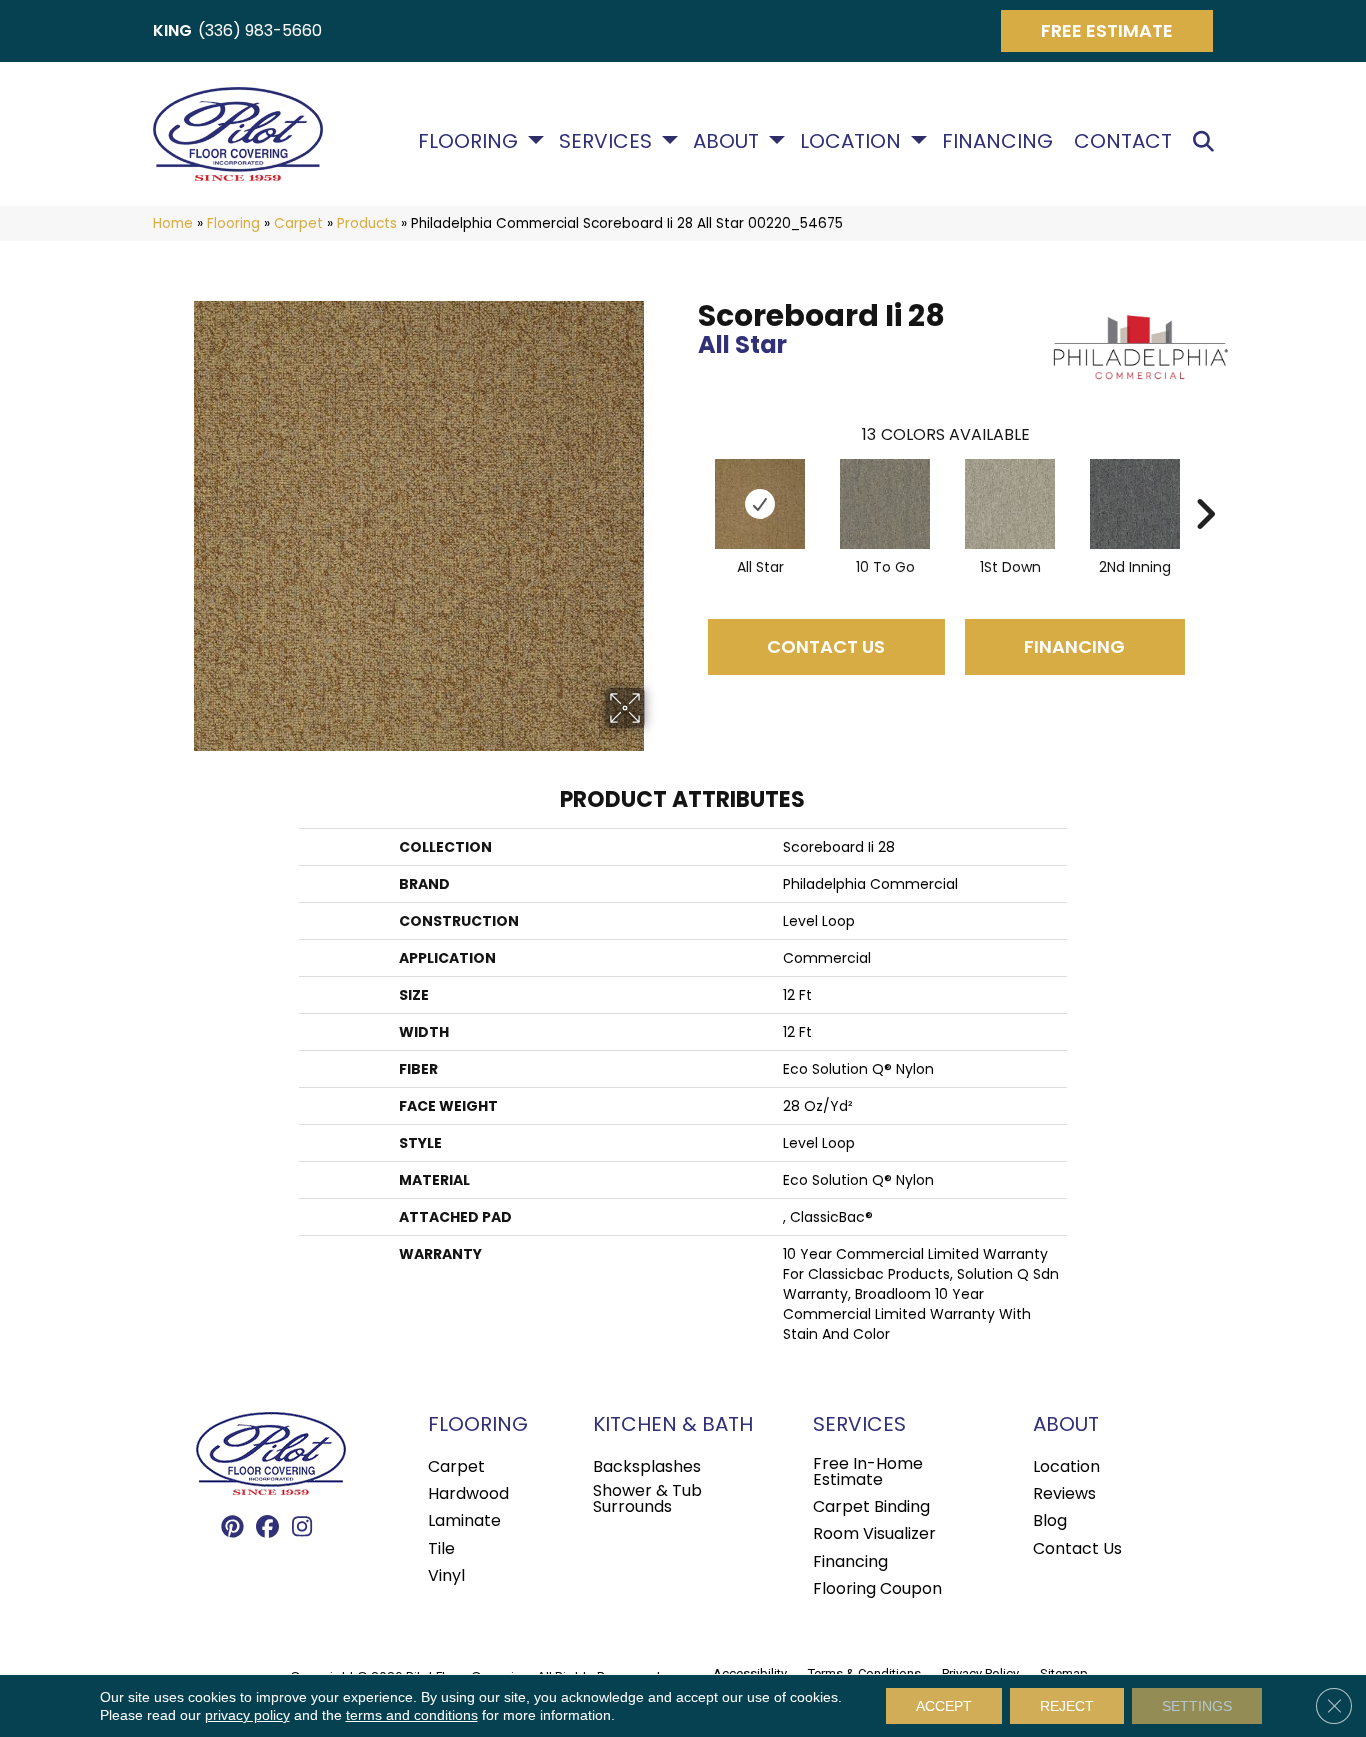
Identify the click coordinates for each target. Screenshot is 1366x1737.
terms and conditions (412, 1715)
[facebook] (267, 1528)
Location (850, 141)
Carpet (298, 223)
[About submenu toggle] (777, 140)
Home (173, 223)
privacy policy (247, 1715)
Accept (944, 1706)
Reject (1067, 1706)
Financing (997, 141)
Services (605, 141)
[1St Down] (1010, 504)
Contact (1123, 141)
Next (1205, 484)
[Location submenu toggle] (919, 140)
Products (367, 223)
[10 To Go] (885, 504)
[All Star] (760, 504)
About (726, 141)
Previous (688, 484)
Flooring (468, 141)
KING (172, 30)
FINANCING (1074, 646)
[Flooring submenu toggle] (536, 140)
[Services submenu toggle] (670, 140)
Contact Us (826, 646)
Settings (1197, 1706)
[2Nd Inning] (1135, 504)
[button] (1207, 141)
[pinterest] (232, 1528)
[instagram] (302, 1528)
